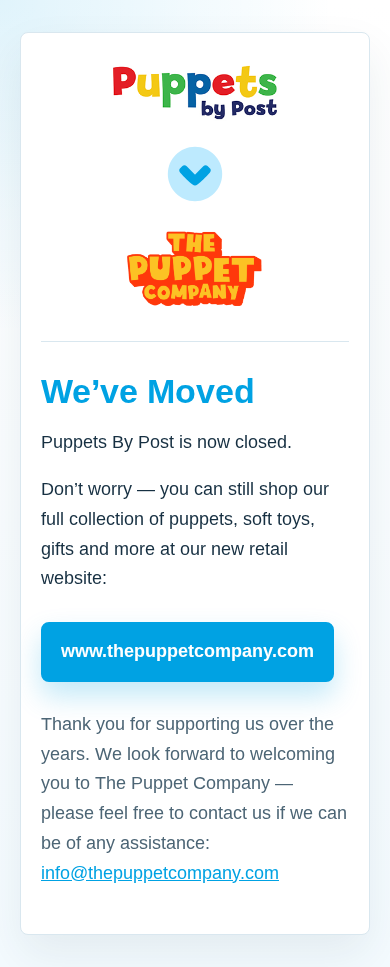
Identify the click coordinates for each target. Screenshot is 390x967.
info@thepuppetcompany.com (160, 873)
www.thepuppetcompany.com (187, 651)
